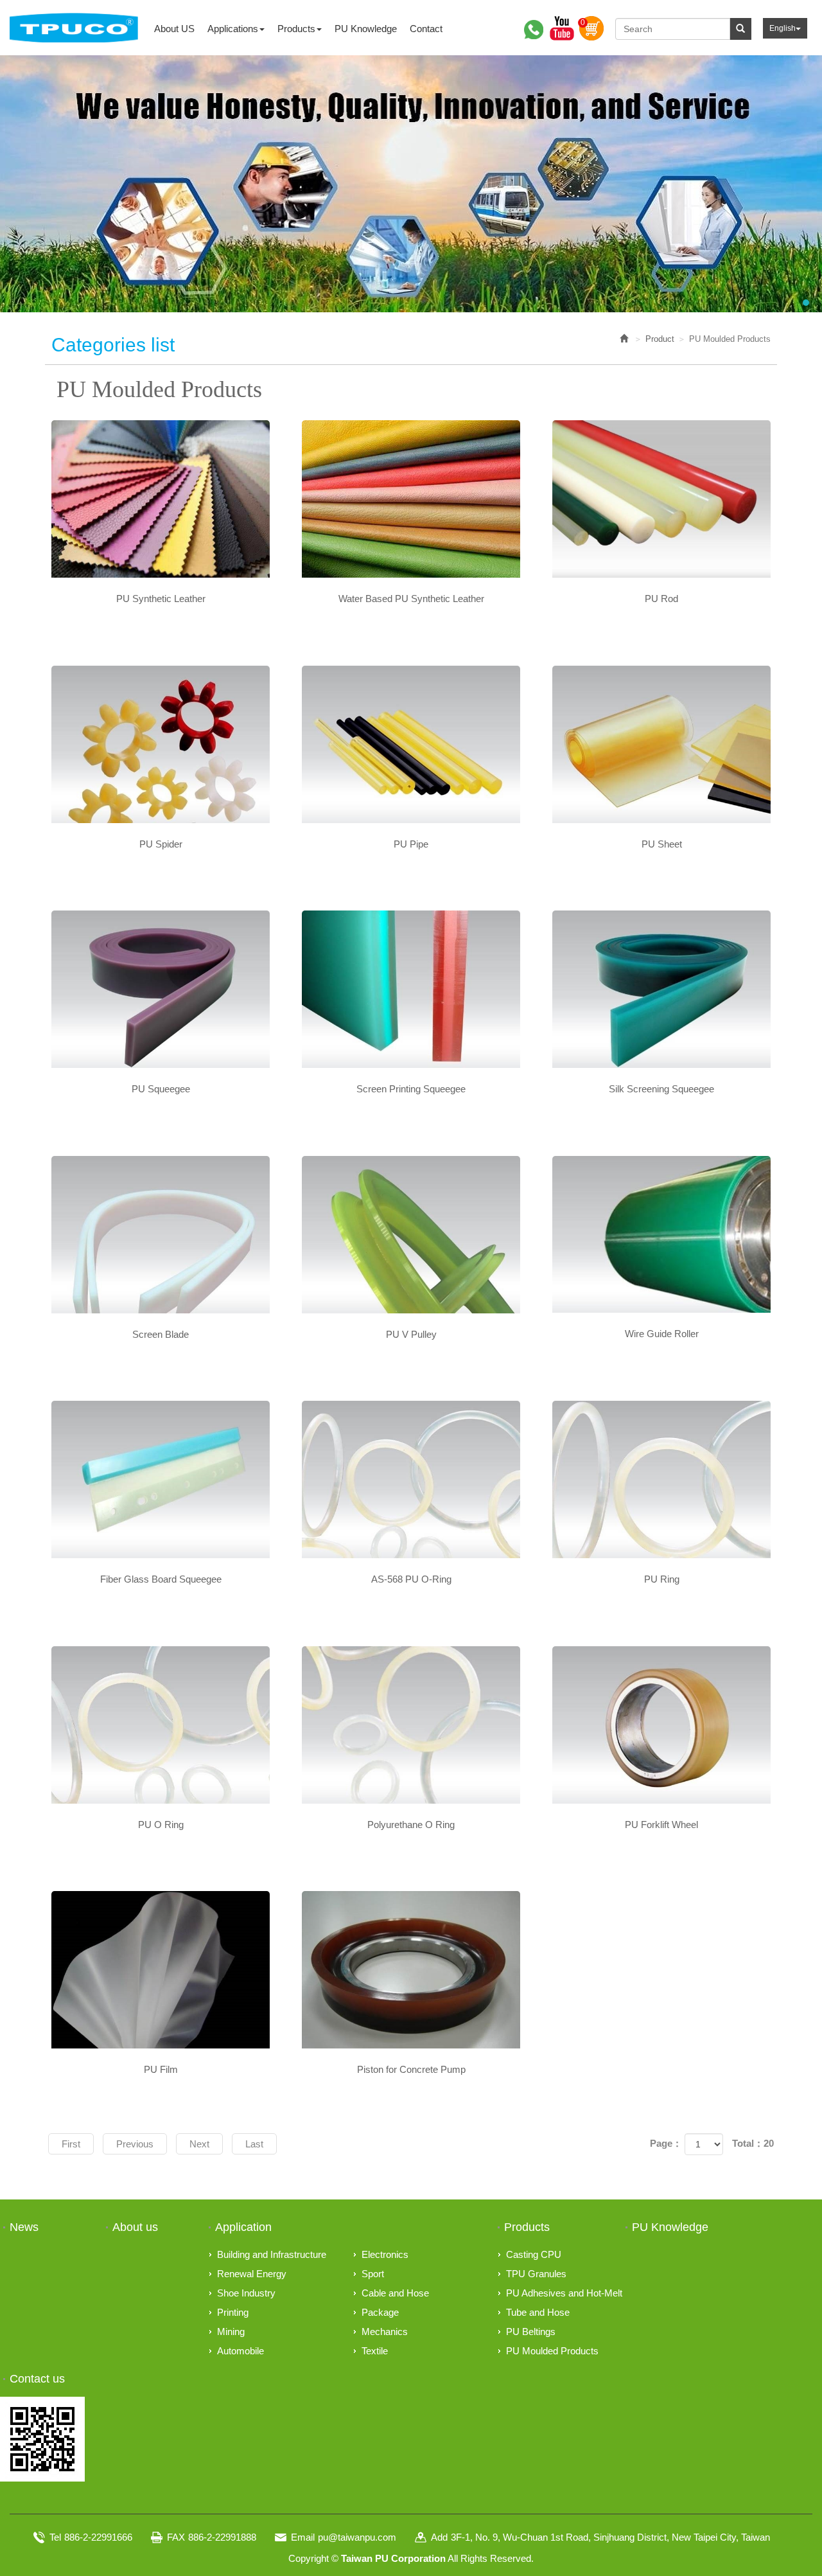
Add (439, 2537)
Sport (373, 2274)
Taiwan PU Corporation (74, 28)
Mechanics (385, 2332)
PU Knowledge (670, 2227)
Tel (55, 2537)
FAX (176, 2537)
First (71, 2144)
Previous (135, 2144)
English (783, 28)
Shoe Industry (246, 2293)
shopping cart (591, 28)
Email (303, 2537)
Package (380, 2312)
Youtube (562, 28)
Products (527, 2227)
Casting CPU (534, 2254)
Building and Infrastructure (272, 2254)
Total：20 (753, 2143)
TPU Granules (536, 2274)
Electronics (385, 2254)
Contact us (37, 2379)
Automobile (240, 2351)
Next (199, 2144)
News (24, 2227)
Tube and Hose (538, 2312)
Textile (375, 2351)
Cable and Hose (395, 2293)
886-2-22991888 (222, 2537)
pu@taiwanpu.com (357, 2537)
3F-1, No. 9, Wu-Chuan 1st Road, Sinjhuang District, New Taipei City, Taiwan (610, 2537)
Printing (233, 2312)
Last (254, 2144)
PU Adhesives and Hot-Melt (564, 2293)
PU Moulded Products (552, 2351)
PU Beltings (531, 2332)
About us (135, 2227)
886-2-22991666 (98, 2537)
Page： (666, 2143)
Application (243, 2227)
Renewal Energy (252, 2274)
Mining (231, 2332)
